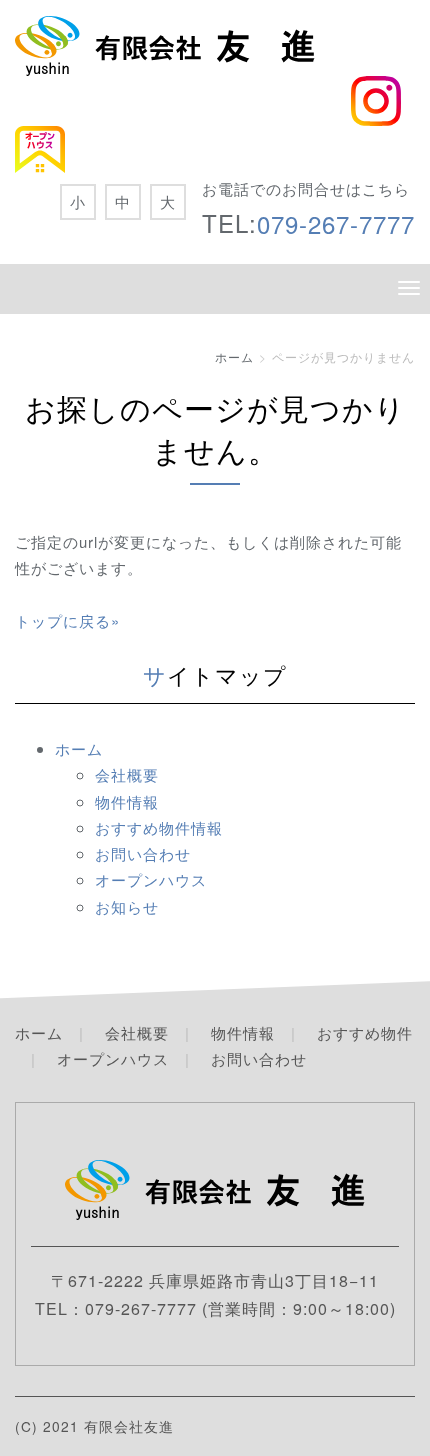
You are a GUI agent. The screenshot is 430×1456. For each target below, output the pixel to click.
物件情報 (127, 801)
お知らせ (127, 906)
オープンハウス (151, 879)
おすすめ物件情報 (159, 827)
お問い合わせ (143, 853)
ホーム (234, 356)
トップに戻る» (67, 620)
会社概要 (127, 774)
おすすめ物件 (365, 1032)
